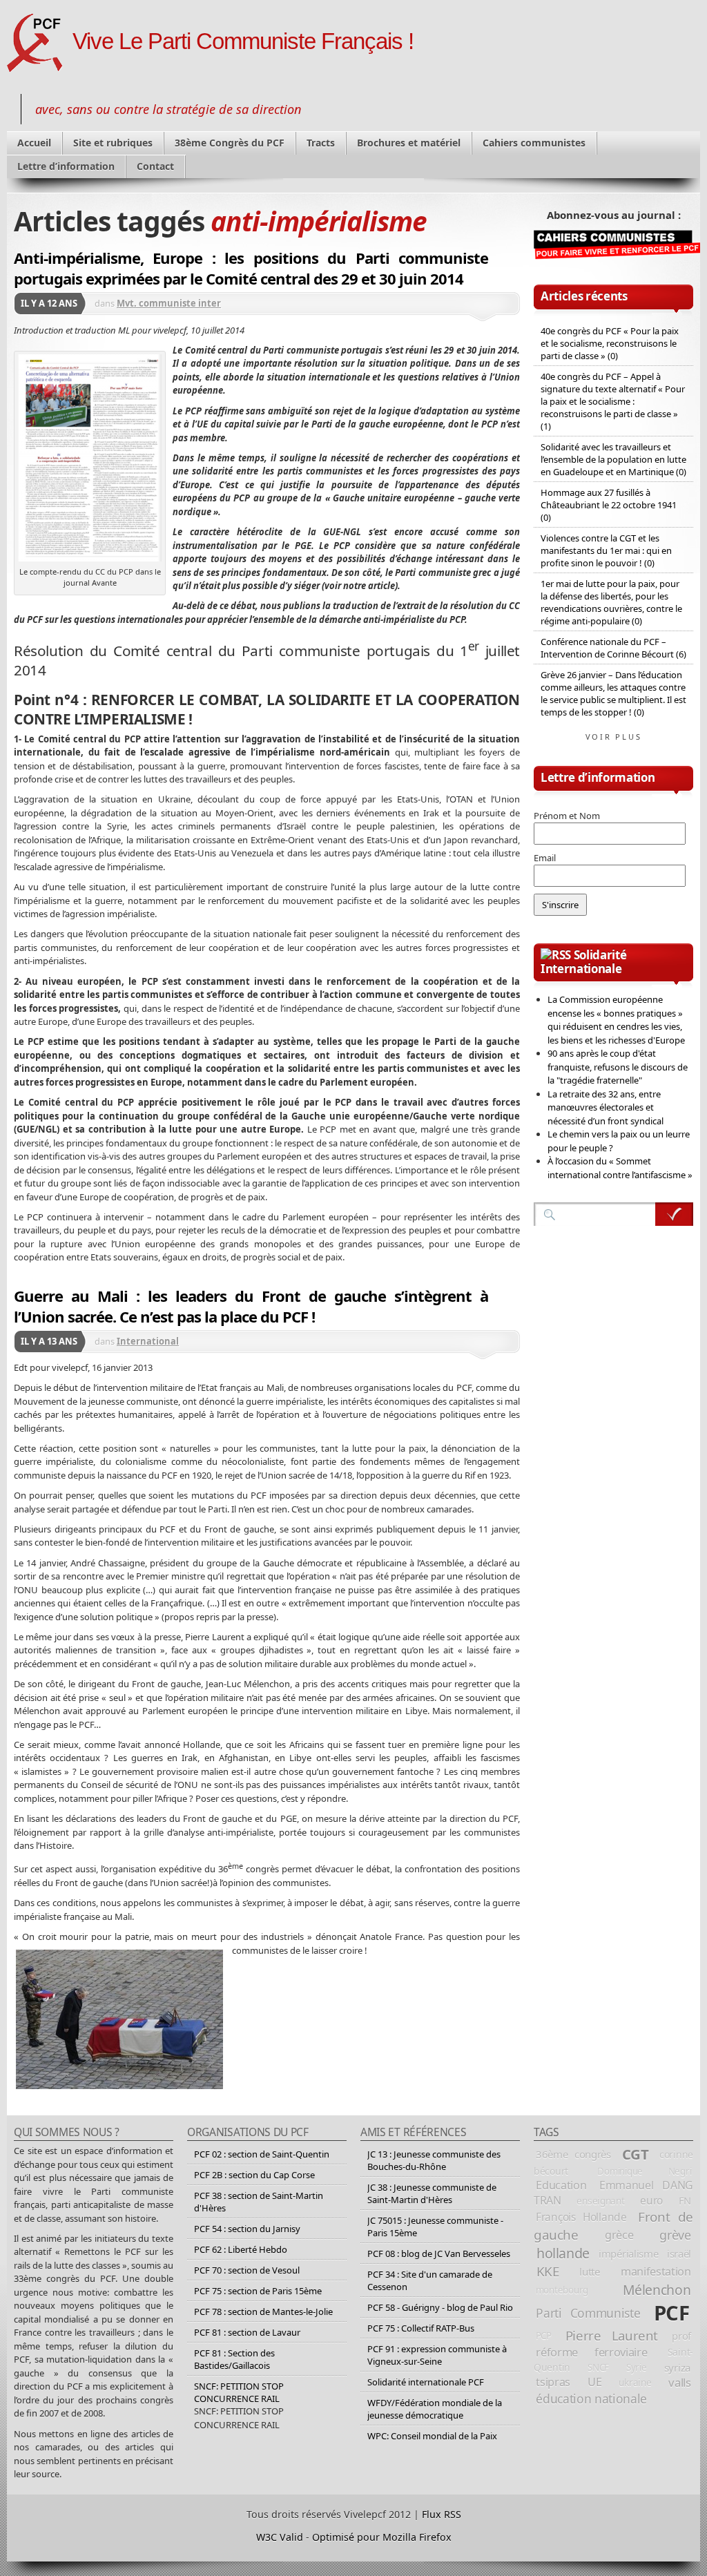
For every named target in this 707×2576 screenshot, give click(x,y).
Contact (155, 166)
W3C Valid (280, 2537)
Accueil (34, 143)
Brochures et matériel (409, 143)
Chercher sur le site (674, 1214)
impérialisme (628, 2253)
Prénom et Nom (567, 816)
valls (679, 2382)
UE (594, 2382)
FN (685, 2200)
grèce (619, 2235)
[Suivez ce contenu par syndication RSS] (556, 955)
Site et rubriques (113, 143)
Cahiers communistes (534, 143)
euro (651, 2200)
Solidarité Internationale (583, 962)
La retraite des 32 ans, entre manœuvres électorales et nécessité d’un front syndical (606, 1107)
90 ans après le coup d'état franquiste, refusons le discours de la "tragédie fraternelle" (618, 1067)
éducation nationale (591, 2399)
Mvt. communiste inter (169, 303)
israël (679, 2253)
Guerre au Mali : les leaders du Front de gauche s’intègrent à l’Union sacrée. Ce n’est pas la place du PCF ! (251, 1306)
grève (675, 2235)
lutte (590, 2271)
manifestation (656, 2271)
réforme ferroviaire (591, 2352)
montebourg (562, 2290)
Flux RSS (442, 2514)
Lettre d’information (66, 166)
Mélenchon (657, 2290)
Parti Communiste (588, 2313)
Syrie (637, 2367)
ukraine (635, 2382)
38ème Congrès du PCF (230, 143)
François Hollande (581, 2217)
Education (561, 2185)
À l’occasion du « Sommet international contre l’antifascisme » (620, 1168)
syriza (678, 2367)
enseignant (600, 2201)
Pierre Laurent (612, 2335)
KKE (548, 2271)
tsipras (553, 2382)
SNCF (598, 2367)
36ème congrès (573, 2154)
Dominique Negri (644, 2171)
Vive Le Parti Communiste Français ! (243, 41)
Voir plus (614, 737)
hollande (563, 2253)
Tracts (321, 143)
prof (681, 2336)
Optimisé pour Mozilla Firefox (382, 2537)
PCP (544, 2336)
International (148, 1341)
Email (545, 858)
